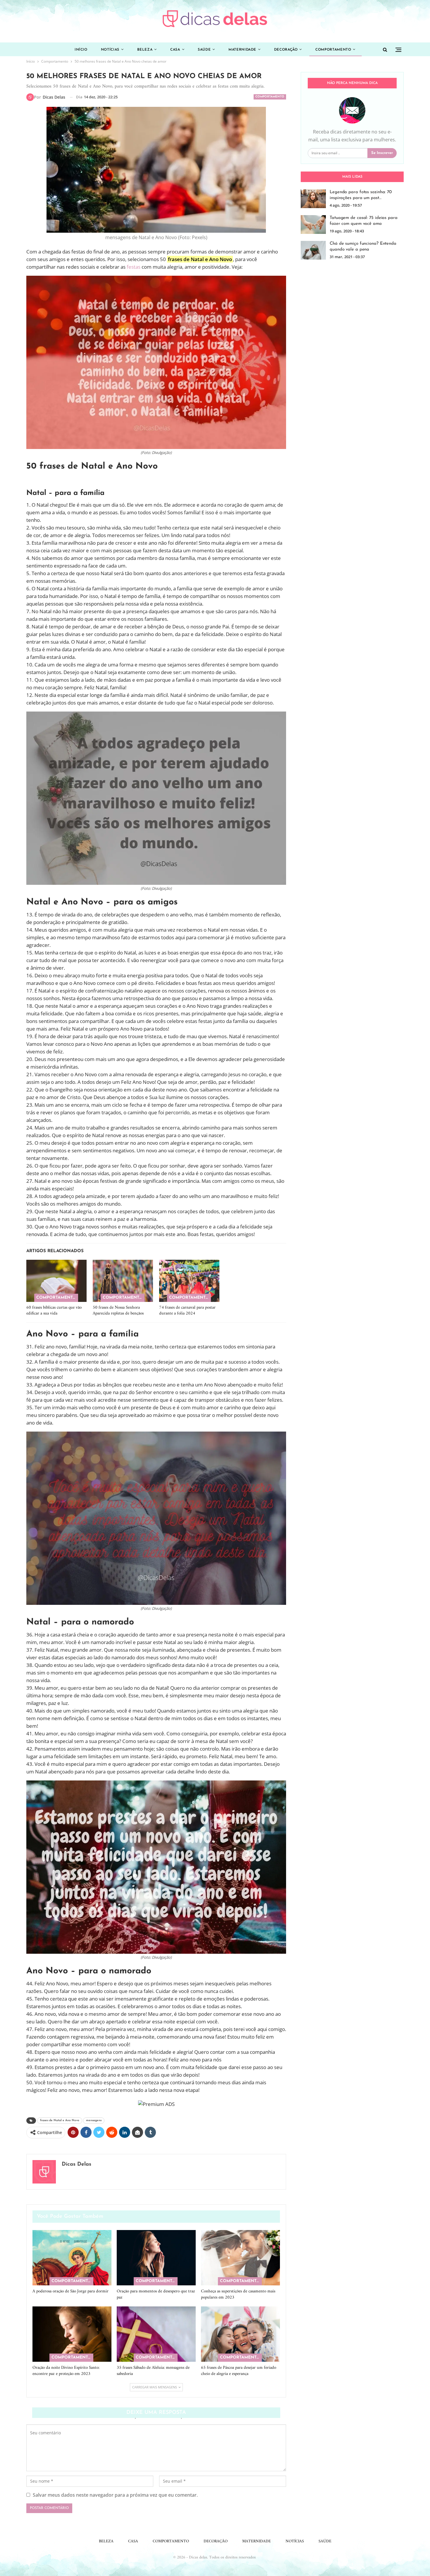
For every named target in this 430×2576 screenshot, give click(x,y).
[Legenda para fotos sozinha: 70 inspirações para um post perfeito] (313, 199)
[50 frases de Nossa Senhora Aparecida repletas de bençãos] (123, 1281)
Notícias (110, 50)
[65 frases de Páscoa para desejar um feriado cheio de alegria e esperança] (240, 2334)
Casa (175, 50)
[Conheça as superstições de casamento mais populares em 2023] (240, 2258)
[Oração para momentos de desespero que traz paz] (156, 2258)
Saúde (204, 50)
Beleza (145, 50)
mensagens (94, 2120)
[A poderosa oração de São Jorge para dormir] (72, 2258)
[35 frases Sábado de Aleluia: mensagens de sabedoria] (156, 2334)
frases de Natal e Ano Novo (60, 2120)
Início (81, 50)
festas (134, 267)
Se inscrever (382, 153)
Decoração (286, 50)
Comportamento (333, 50)
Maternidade (242, 50)
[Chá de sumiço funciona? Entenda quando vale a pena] (313, 250)
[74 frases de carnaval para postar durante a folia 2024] (189, 1281)
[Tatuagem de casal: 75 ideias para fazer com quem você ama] (313, 224)
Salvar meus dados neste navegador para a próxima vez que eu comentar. (115, 2495)
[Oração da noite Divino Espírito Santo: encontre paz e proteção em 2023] (72, 2334)
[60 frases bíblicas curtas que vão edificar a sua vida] (56, 1281)
